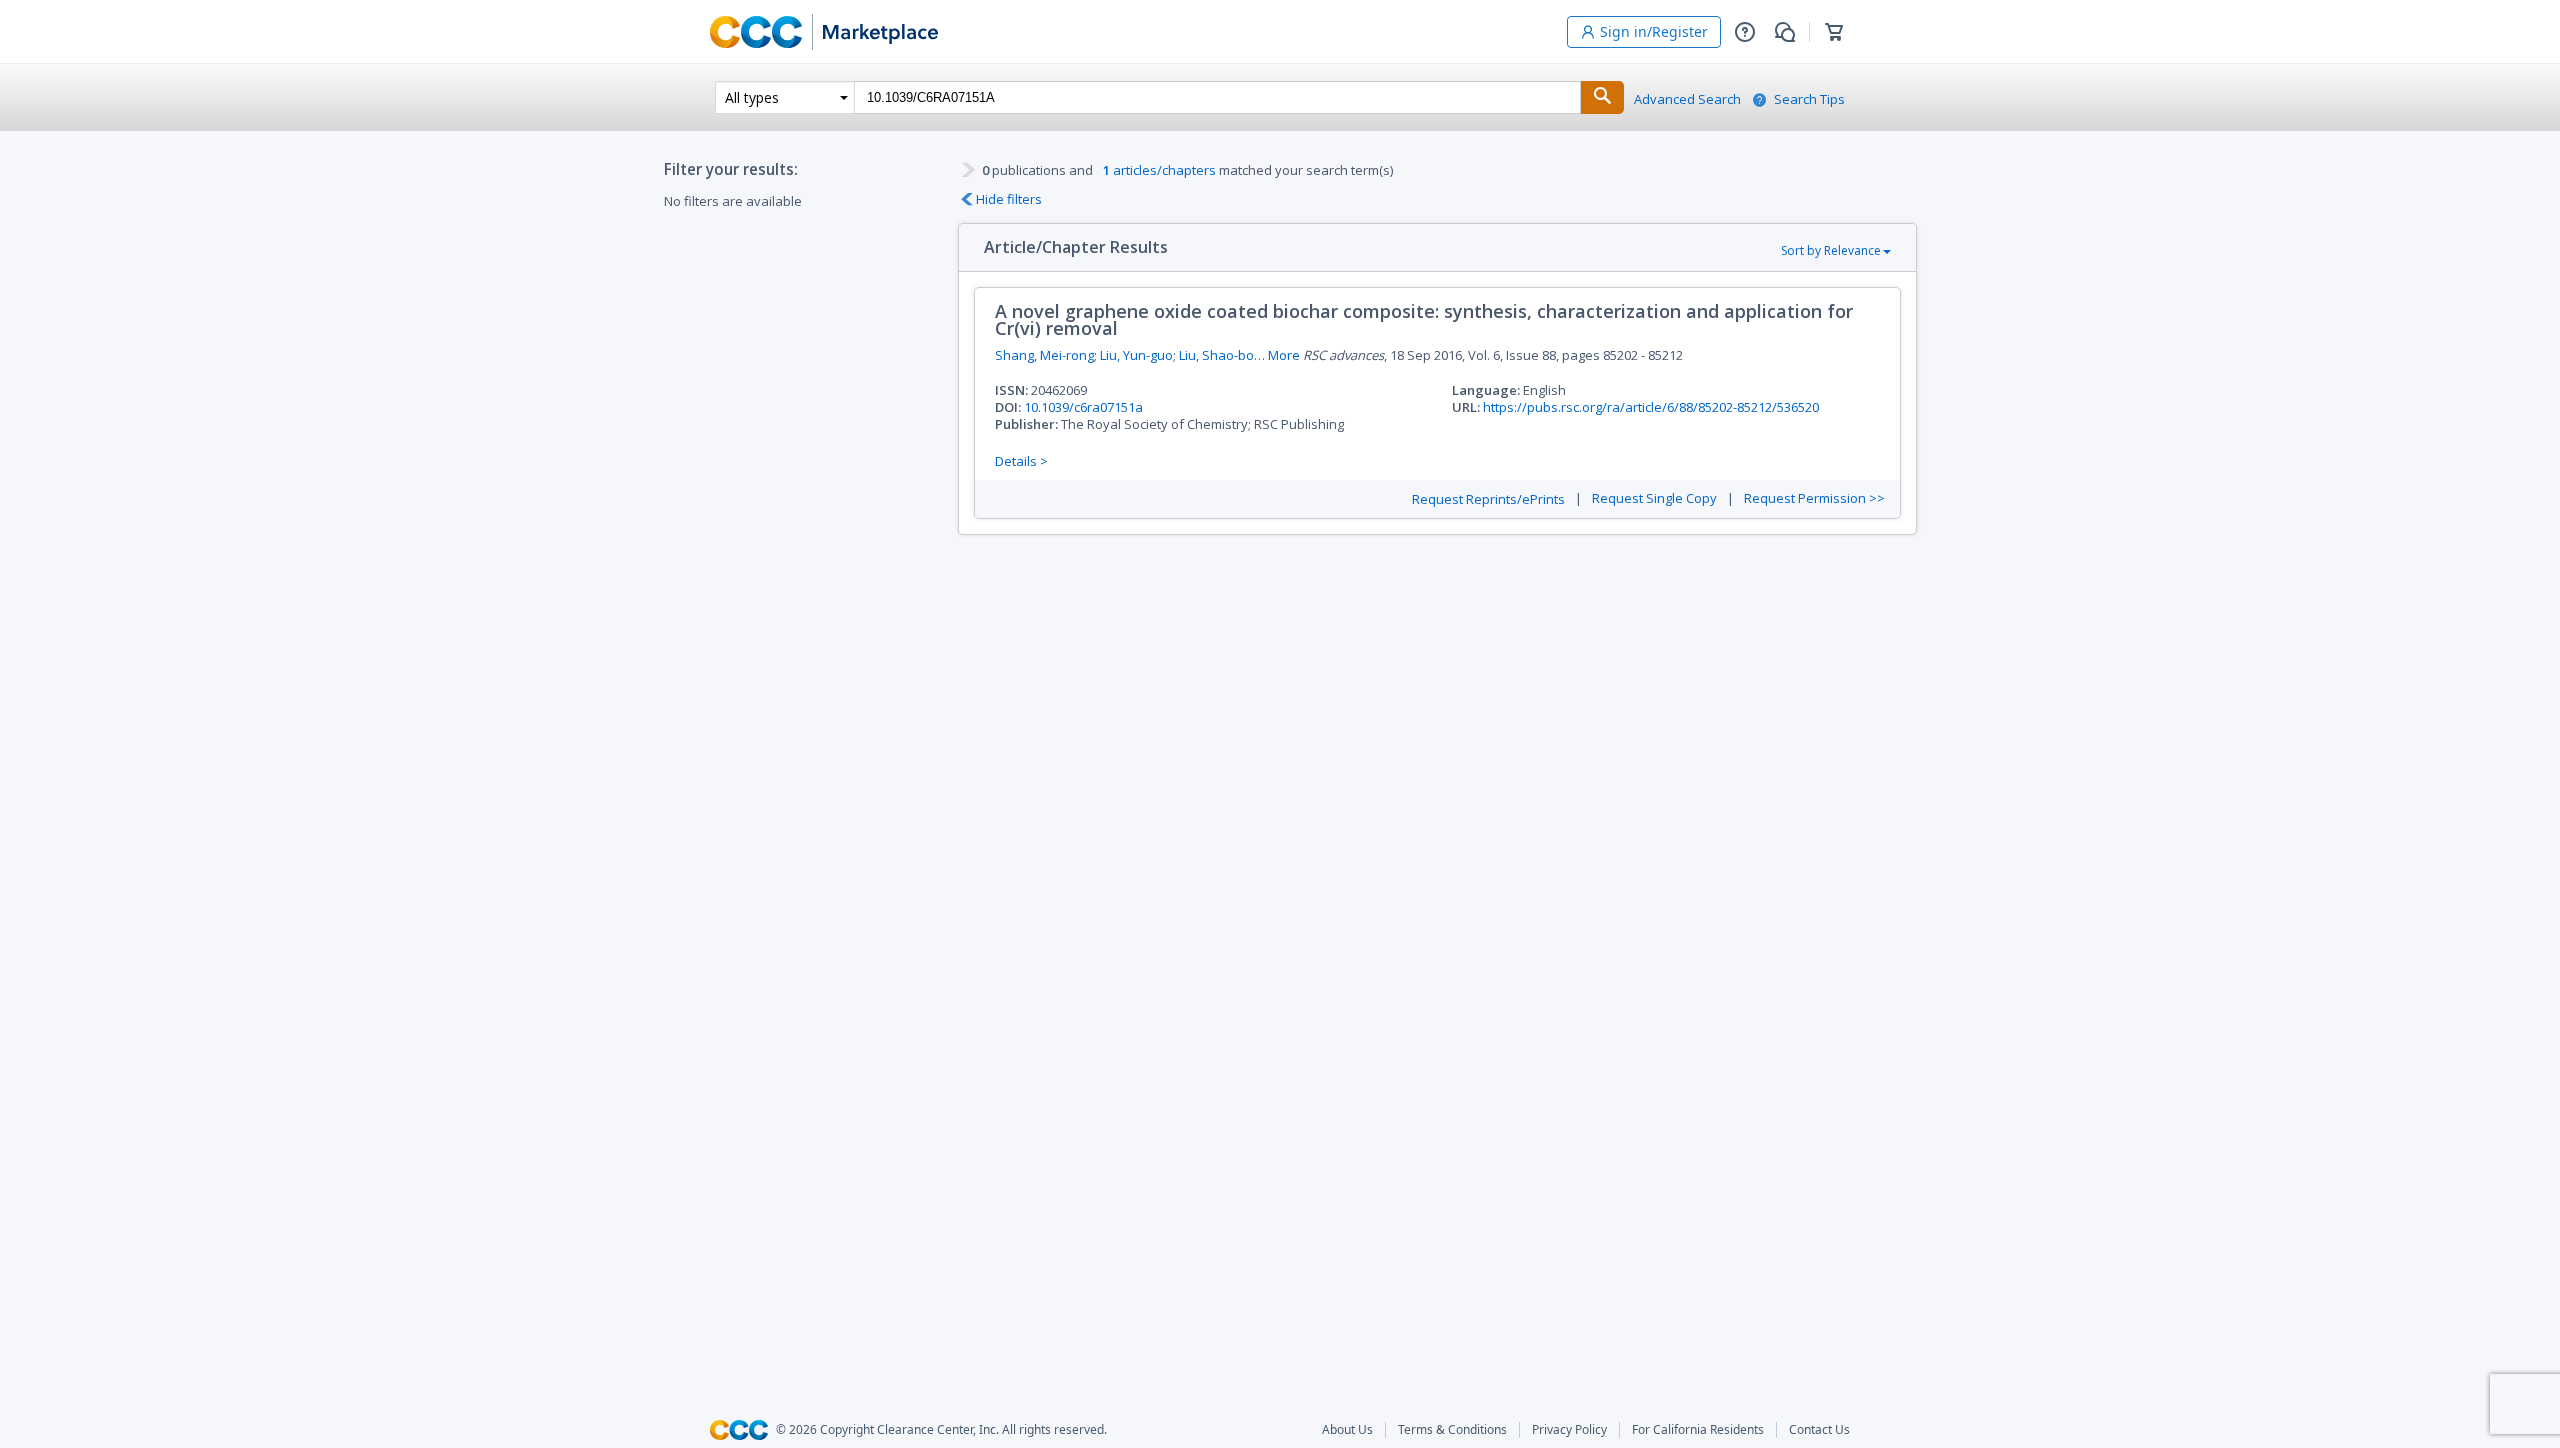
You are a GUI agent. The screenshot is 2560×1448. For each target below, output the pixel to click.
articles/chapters (1159, 170)
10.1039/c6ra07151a (1083, 407)
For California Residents (1698, 1430)
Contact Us (1819, 1430)
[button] (1745, 32)
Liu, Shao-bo (1216, 355)
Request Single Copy (1654, 498)
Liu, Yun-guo (1136, 355)
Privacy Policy (1569, 1430)
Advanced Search (1687, 99)
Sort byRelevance (1831, 250)
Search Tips (1809, 99)
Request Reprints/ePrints (1488, 499)
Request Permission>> (1814, 498)
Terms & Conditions (1452, 1430)
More (1284, 355)
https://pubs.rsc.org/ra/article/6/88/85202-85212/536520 (1651, 407)
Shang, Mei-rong (1044, 355)
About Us (1347, 1430)
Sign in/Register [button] (1654, 31)
